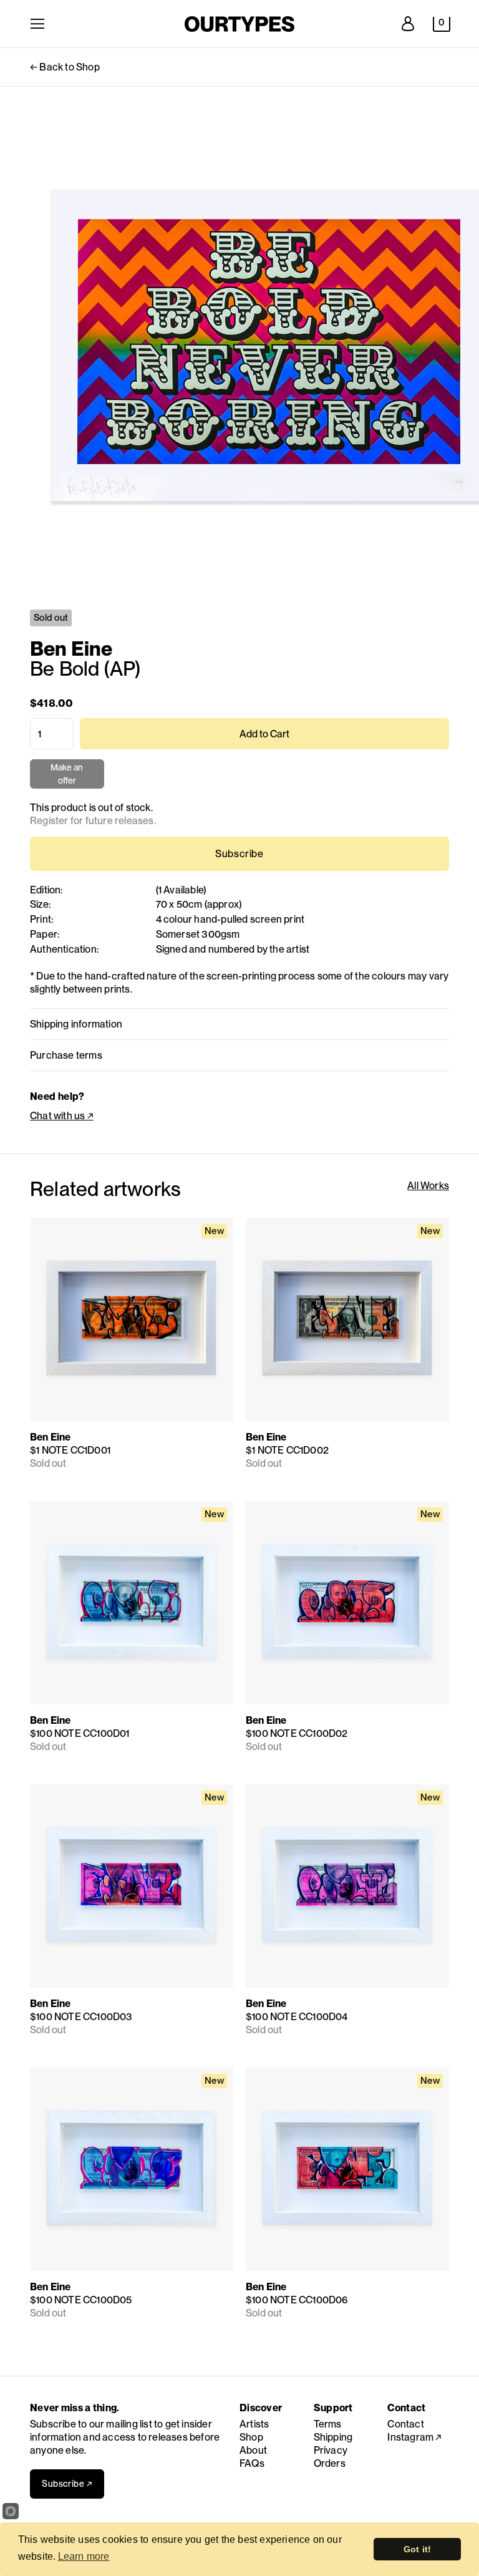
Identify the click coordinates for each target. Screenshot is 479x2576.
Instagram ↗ (414, 2437)
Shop (251, 2437)
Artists (254, 2424)
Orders (330, 2463)
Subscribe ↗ (67, 2484)
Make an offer (67, 775)
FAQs (252, 2463)
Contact (405, 2424)
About (253, 2450)
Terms (328, 2424)
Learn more (84, 2556)
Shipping (333, 2437)
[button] (442, 24)
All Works (428, 1186)
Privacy (331, 2450)
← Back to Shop (65, 67)
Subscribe (239, 854)
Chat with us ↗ (62, 1116)
